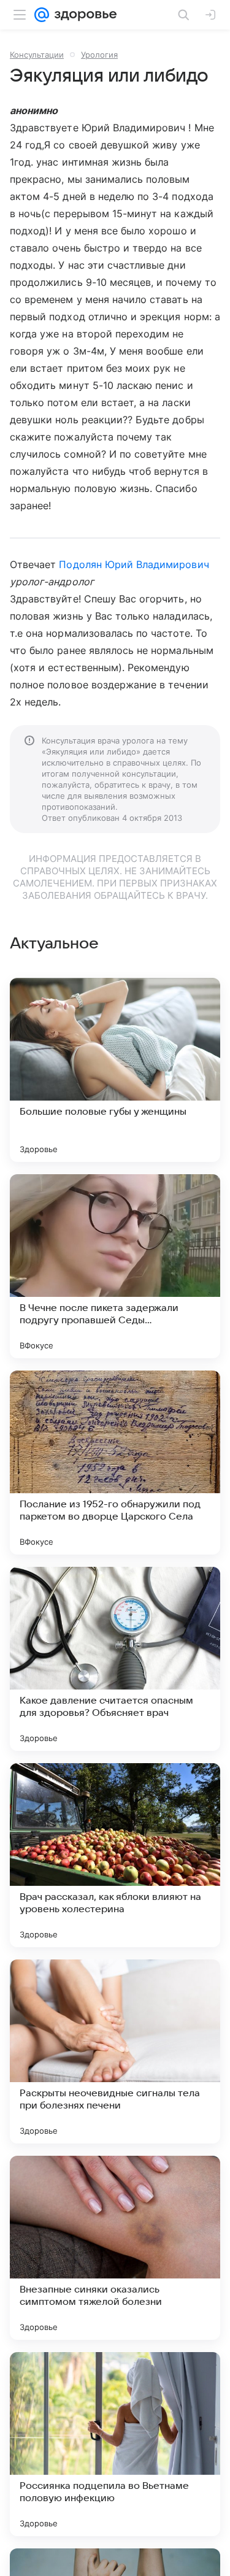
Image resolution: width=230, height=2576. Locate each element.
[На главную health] (83, 15)
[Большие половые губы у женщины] (115, 1070)
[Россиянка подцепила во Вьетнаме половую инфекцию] (115, 2444)
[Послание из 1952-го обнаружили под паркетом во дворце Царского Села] (115, 1463)
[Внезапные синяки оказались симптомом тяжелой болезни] (115, 2248)
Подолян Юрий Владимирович (134, 564)
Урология (99, 55)
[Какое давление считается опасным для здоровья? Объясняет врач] (115, 1659)
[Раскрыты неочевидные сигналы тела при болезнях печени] (115, 2051)
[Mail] (42, 15)
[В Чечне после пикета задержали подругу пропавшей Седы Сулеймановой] (115, 1266)
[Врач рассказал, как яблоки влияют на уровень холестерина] (115, 1855)
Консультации (37, 55)
